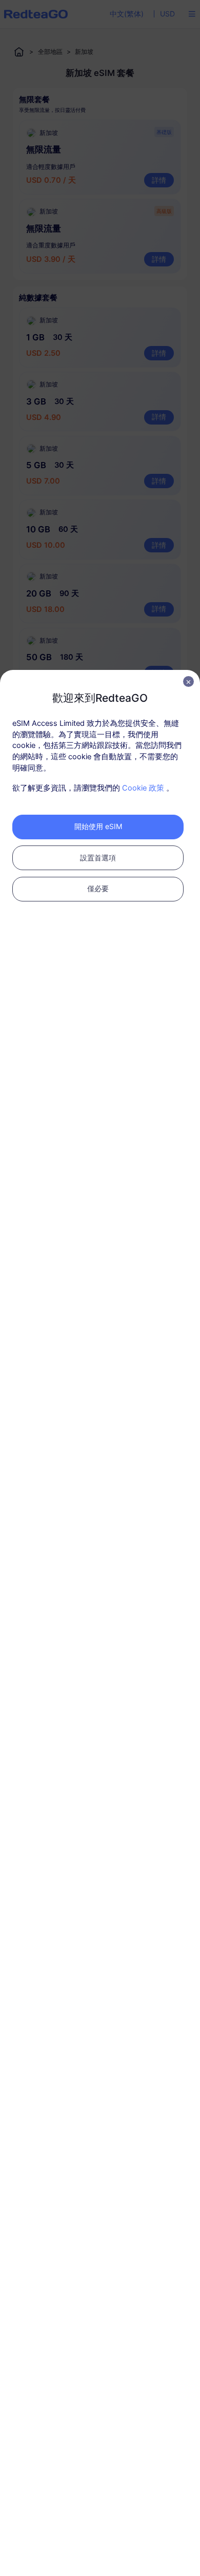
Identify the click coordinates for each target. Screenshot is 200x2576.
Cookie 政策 (143, 788)
